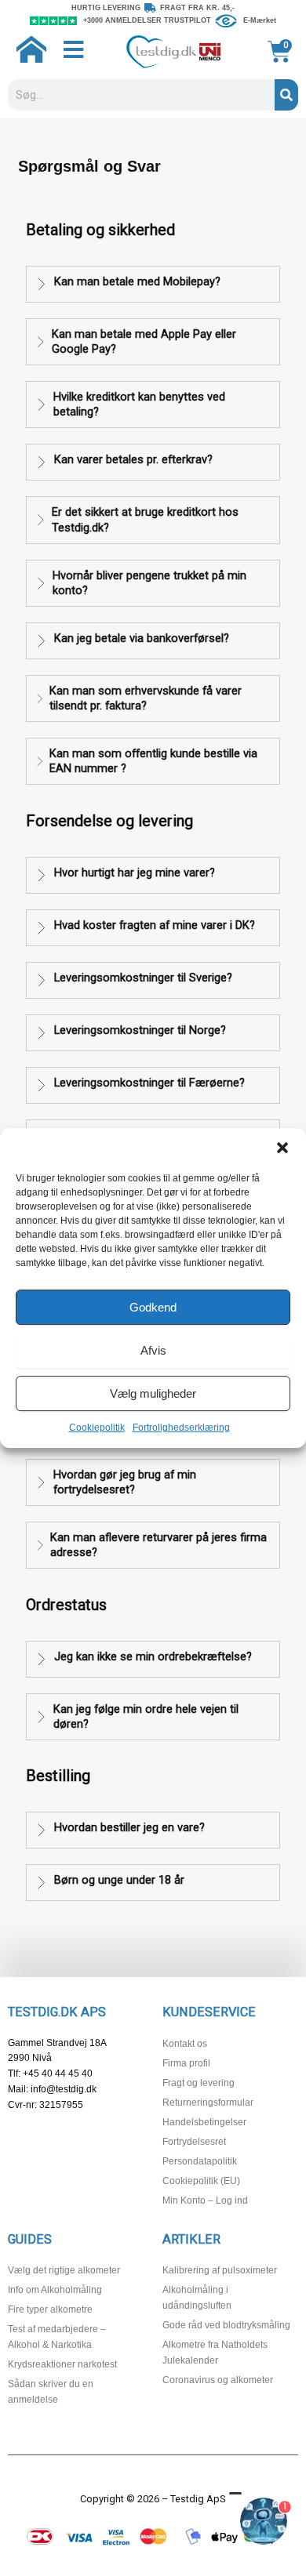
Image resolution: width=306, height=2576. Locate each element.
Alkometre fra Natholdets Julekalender (215, 2353)
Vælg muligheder (153, 1393)
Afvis (153, 1350)
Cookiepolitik (97, 1428)
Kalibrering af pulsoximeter (220, 2270)
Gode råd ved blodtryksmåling (226, 2325)
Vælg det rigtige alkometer (64, 2270)
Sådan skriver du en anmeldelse (51, 2392)
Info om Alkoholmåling (55, 2290)
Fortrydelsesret (194, 2142)
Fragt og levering (199, 2083)
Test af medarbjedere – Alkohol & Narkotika (57, 2337)
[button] (282, 1148)
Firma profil (186, 2063)
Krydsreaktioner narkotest (62, 2364)
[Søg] (286, 95)
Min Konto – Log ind (205, 2200)
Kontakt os (185, 2044)
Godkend (153, 1307)
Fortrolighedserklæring (181, 1428)
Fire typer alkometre (50, 2309)
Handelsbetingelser (204, 2122)
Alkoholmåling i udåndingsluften (197, 2298)
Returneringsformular (208, 2103)
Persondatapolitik (200, 2161)
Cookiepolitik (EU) (201, 2181)
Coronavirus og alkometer (218, 2380)
